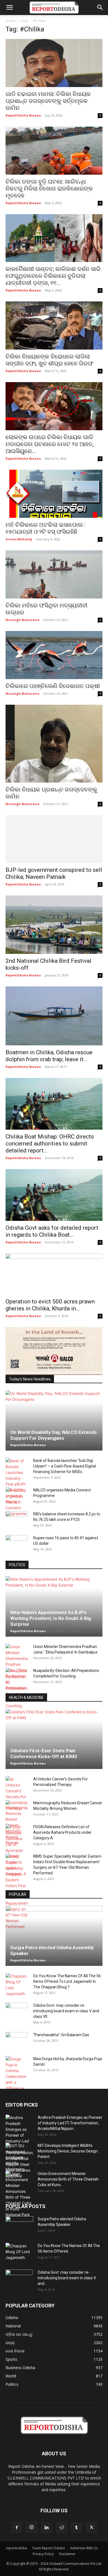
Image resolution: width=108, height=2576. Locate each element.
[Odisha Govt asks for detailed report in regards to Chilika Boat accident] (54, 1195)
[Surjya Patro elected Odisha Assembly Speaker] (54, 1936)
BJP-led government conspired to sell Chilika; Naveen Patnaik (54, 873)
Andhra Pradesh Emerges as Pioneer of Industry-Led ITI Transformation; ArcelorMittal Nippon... (70, 2123)
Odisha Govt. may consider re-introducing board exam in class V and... (67, 2278)
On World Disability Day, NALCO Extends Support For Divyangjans (53, 1435)
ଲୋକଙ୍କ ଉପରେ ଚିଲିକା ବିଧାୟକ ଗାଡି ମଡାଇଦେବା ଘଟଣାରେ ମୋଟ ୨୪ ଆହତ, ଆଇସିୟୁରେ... (50, 444)
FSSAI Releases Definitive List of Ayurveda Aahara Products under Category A (62, 1832)
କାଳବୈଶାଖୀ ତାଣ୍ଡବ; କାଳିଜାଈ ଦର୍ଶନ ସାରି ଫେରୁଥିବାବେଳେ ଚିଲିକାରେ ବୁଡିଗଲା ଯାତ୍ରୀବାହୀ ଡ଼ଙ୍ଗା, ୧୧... (53, 276)
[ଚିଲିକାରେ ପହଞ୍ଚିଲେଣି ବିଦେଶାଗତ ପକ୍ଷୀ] (54, 655)
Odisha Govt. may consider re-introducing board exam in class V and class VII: (66, 2011)
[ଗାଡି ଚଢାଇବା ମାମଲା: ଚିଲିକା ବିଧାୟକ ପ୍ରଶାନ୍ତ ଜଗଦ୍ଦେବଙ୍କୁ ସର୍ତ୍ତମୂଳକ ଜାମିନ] (54, 63)
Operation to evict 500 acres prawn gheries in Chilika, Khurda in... (50, 1305)
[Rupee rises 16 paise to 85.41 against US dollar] (17, 1543)
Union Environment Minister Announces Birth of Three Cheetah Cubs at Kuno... (68, 2179)
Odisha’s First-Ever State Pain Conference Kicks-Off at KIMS (44, 1754)
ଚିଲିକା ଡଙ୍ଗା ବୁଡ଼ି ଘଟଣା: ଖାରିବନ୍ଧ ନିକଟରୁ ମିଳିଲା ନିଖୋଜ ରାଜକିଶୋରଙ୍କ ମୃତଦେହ (49, 189)
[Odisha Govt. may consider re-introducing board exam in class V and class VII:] (17, 2011)
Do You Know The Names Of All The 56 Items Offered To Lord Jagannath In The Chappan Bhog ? (67, 1981)
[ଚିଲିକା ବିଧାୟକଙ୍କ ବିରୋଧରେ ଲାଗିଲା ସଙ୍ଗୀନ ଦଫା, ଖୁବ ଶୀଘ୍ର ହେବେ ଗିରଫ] (54, 326)
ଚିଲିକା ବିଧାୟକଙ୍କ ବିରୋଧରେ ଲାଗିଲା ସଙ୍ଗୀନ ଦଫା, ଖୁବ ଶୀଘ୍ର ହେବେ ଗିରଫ (49, 360)
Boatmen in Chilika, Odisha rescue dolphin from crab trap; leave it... (49, 1056)
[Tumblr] (76, 2528)
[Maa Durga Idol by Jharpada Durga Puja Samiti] (17, 2073)
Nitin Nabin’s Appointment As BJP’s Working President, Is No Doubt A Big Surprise (51, 1618)
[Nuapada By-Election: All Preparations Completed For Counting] (17, 1688)
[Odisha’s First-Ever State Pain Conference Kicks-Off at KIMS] (54, 1739)
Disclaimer (67, 2554)
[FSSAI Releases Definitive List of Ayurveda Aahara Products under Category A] (17, 1850)
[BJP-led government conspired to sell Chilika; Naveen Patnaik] (54, 839)
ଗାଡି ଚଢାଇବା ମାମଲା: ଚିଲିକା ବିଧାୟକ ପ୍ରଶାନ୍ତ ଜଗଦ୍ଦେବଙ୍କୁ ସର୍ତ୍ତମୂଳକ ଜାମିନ (48, 101)
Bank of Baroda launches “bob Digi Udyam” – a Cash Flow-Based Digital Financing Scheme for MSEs (65, 1466)
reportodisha (16, 2548)
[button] (9, 8)
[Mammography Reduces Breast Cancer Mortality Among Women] (17, 1823)
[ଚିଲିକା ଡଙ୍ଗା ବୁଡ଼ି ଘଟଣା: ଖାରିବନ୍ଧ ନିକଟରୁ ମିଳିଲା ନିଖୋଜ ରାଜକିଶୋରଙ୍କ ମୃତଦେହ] (54, 151)
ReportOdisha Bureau (23, 115)
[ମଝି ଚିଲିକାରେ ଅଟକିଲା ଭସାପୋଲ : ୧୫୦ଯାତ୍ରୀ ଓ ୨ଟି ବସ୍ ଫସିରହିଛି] (54, 494)
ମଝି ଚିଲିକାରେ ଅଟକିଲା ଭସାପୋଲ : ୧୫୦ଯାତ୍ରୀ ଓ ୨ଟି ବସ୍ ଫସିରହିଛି (45, 528)
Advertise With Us (84, 2548)
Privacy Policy (43, 2554)
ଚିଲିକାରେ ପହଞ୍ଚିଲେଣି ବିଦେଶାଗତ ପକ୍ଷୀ (53, 686)
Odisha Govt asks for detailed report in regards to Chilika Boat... (52, 1231)
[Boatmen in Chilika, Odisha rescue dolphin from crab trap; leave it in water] (54, 1016)
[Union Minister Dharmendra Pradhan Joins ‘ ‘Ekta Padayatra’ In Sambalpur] (17, 1667)
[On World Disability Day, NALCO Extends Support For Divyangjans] (54, 1421)
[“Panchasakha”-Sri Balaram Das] (17, 2045)
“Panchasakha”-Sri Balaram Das (61, 2035)
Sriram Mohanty (19, 539)
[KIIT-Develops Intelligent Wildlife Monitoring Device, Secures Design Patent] (19, 2160)
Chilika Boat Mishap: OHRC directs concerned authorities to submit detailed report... (50, 1144)
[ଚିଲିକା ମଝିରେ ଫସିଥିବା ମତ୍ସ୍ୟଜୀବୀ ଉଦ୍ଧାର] (54, 574)
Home (10, 21)
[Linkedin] (47, 2528)
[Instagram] (32, 2527)
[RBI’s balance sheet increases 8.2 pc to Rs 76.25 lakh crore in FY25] (17, 1520)
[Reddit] (61, 2528)
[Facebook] (17, 2528)
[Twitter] (91, 2528)
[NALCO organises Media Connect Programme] (17, 1502)
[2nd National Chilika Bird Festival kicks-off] (54, 925)
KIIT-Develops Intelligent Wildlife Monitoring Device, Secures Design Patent (68, 2151)
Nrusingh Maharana (22, 620)
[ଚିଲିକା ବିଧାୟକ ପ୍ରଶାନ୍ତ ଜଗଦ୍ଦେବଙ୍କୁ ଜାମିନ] (54, 744)
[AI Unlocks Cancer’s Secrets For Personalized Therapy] (17, 1794)
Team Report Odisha (48, 2548)
